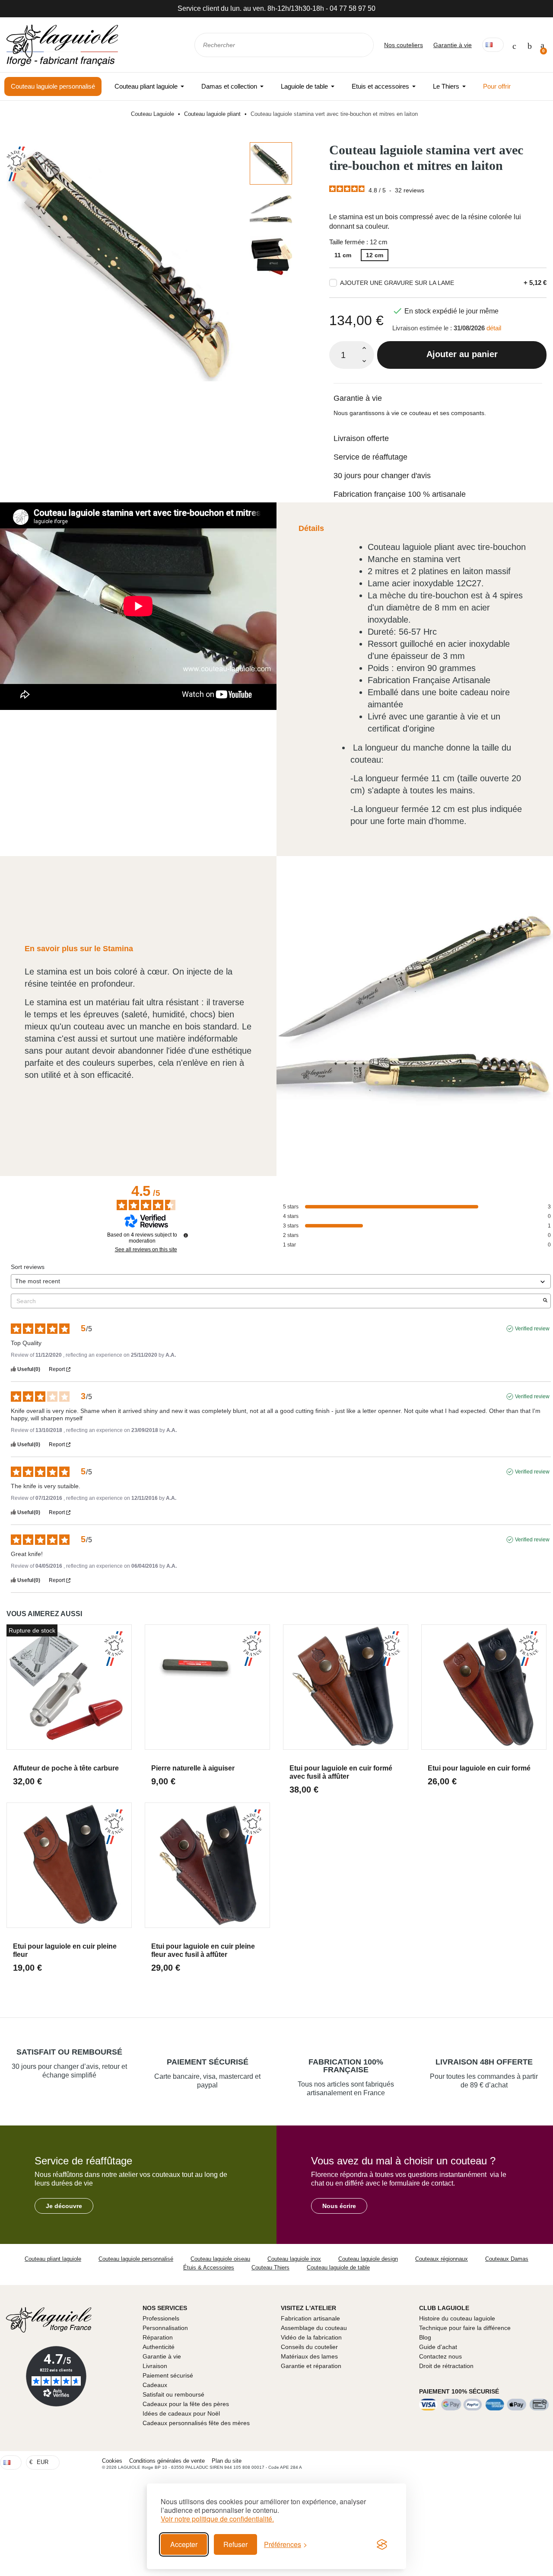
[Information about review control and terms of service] (186, 1235)
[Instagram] (544, 2462)
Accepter (184, 2544)
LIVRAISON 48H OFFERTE (484, 2062)
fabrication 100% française (346, 2066)
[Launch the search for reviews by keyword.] (545, 1301)
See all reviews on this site (146, 1250)
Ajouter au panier (462, 354)
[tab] (438, 393)
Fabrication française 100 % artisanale (400, 494)
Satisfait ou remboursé (69, 2052)
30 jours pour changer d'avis (382, 476)
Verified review (532, 1329)
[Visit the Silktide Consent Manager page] (382, 2544)
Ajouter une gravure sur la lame (397, 283)
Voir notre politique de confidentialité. (217, 2519)
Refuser (235, 2544)
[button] (64, 2206)
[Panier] (542, 45)
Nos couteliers (404, 45)
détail (494, 328)
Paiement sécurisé (208, 2062)
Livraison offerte (361, 438)
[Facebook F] (528, 2462)
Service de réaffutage (370, 457)
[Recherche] (361, 45)
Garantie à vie (453, 45)
